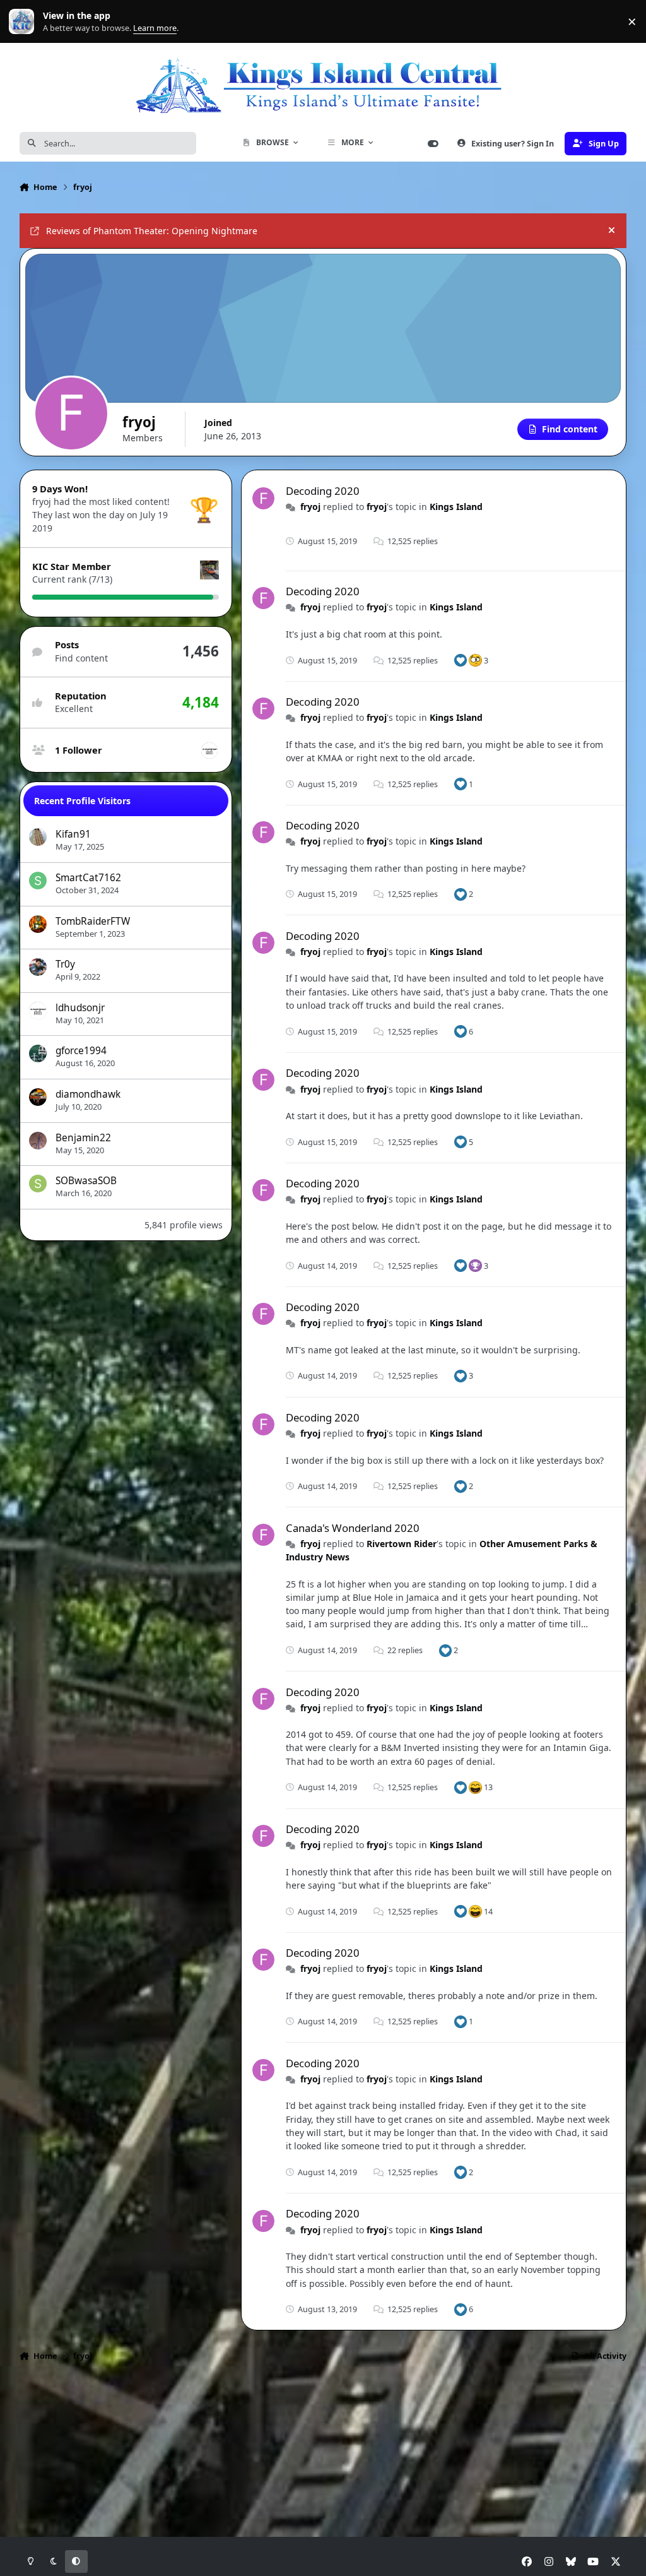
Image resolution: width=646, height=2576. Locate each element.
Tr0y (65, 964)
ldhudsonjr (80, 1008)
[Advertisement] (323, 2411)
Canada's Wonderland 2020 (353, 1528)
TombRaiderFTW (93, 921)
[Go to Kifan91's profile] (38, 837)
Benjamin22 (83, 1138)
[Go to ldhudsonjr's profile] (209, 751)
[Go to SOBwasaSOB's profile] (38, 1184)
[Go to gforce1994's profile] (38, 1054)
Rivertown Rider (402, 1544)
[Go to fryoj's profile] (263, 498)
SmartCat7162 (88, 878)
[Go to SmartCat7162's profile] (38, 881)
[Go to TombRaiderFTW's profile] (38, 924)
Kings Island (456, 507)
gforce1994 (81, 1051)
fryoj (310, 507)
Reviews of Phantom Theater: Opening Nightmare (152, 231)
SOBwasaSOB (86, 1181)
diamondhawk (88, 1094)
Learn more (24, 22)
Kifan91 (73, 834)
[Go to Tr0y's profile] (38, 967)
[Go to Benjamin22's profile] (38, 1141)
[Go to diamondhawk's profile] (38, 1097)
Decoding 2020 (323, 491)
